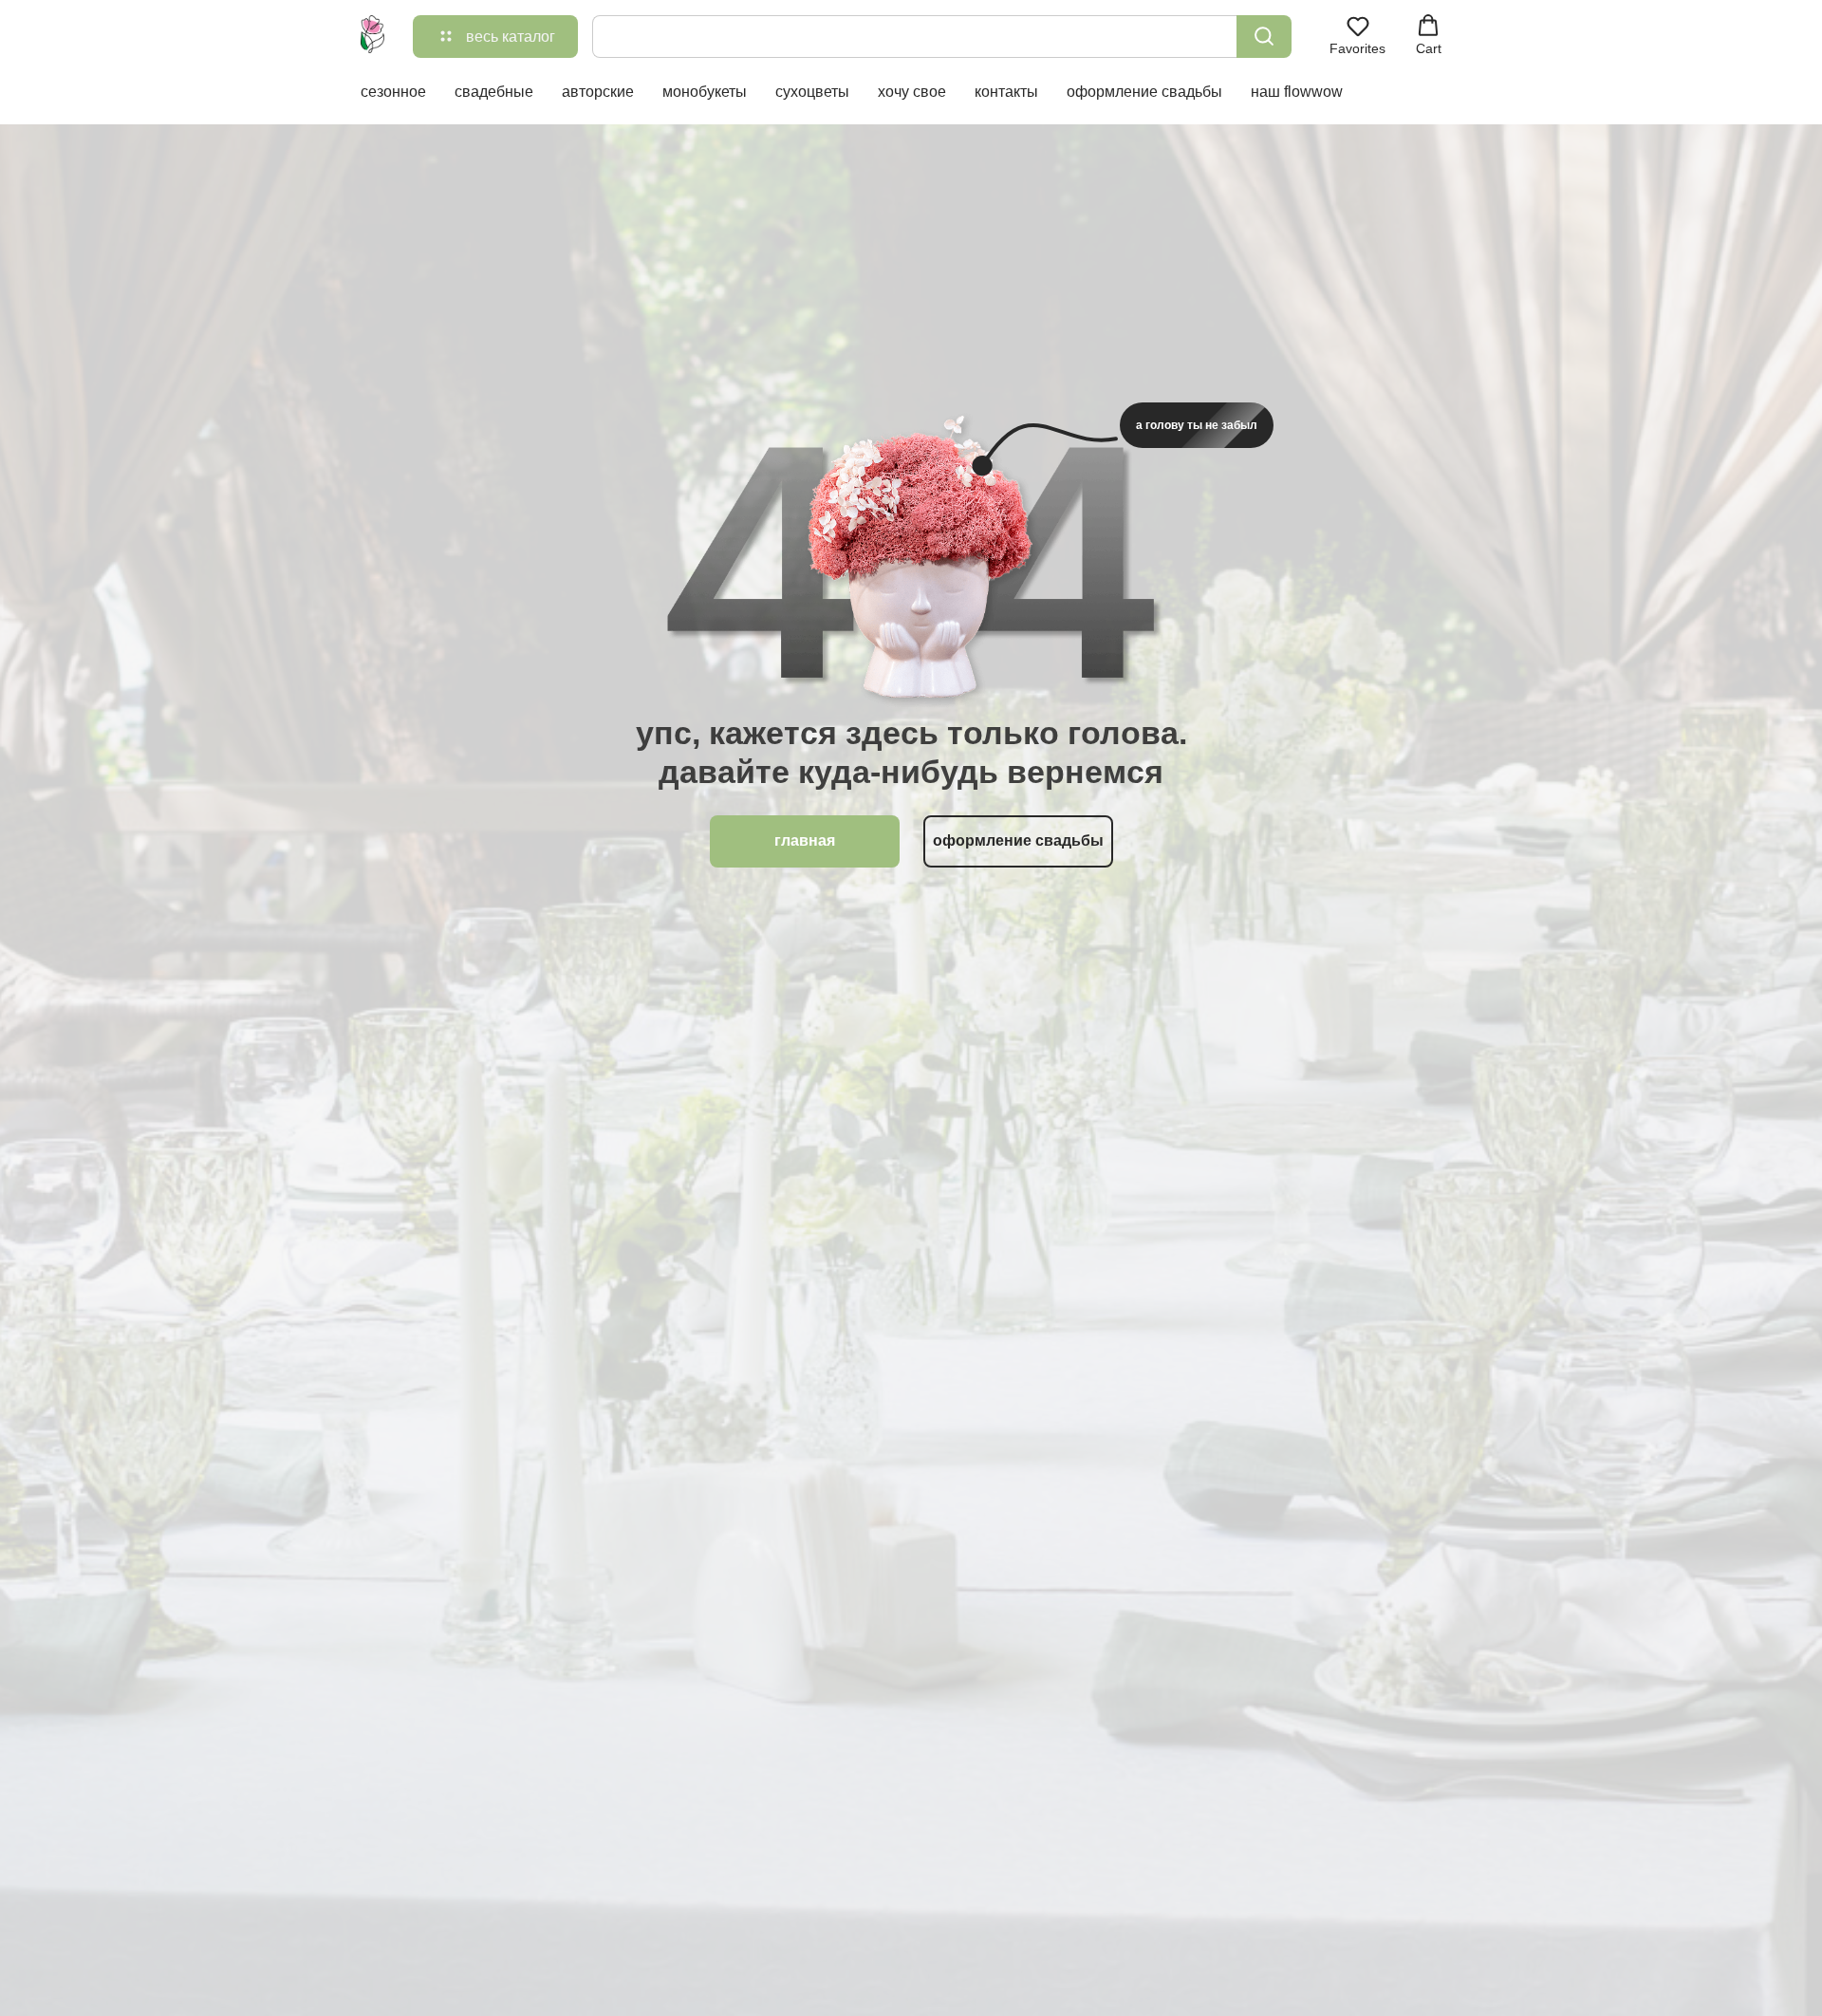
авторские (598, 92)
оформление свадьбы (1144, 92)
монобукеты (705, 92)
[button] (1357, 35)
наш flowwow (1297, 92)
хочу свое (912, 92)
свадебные (494, 92)
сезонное (393, 92)
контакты (1006, 92)
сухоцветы (812, 92)
